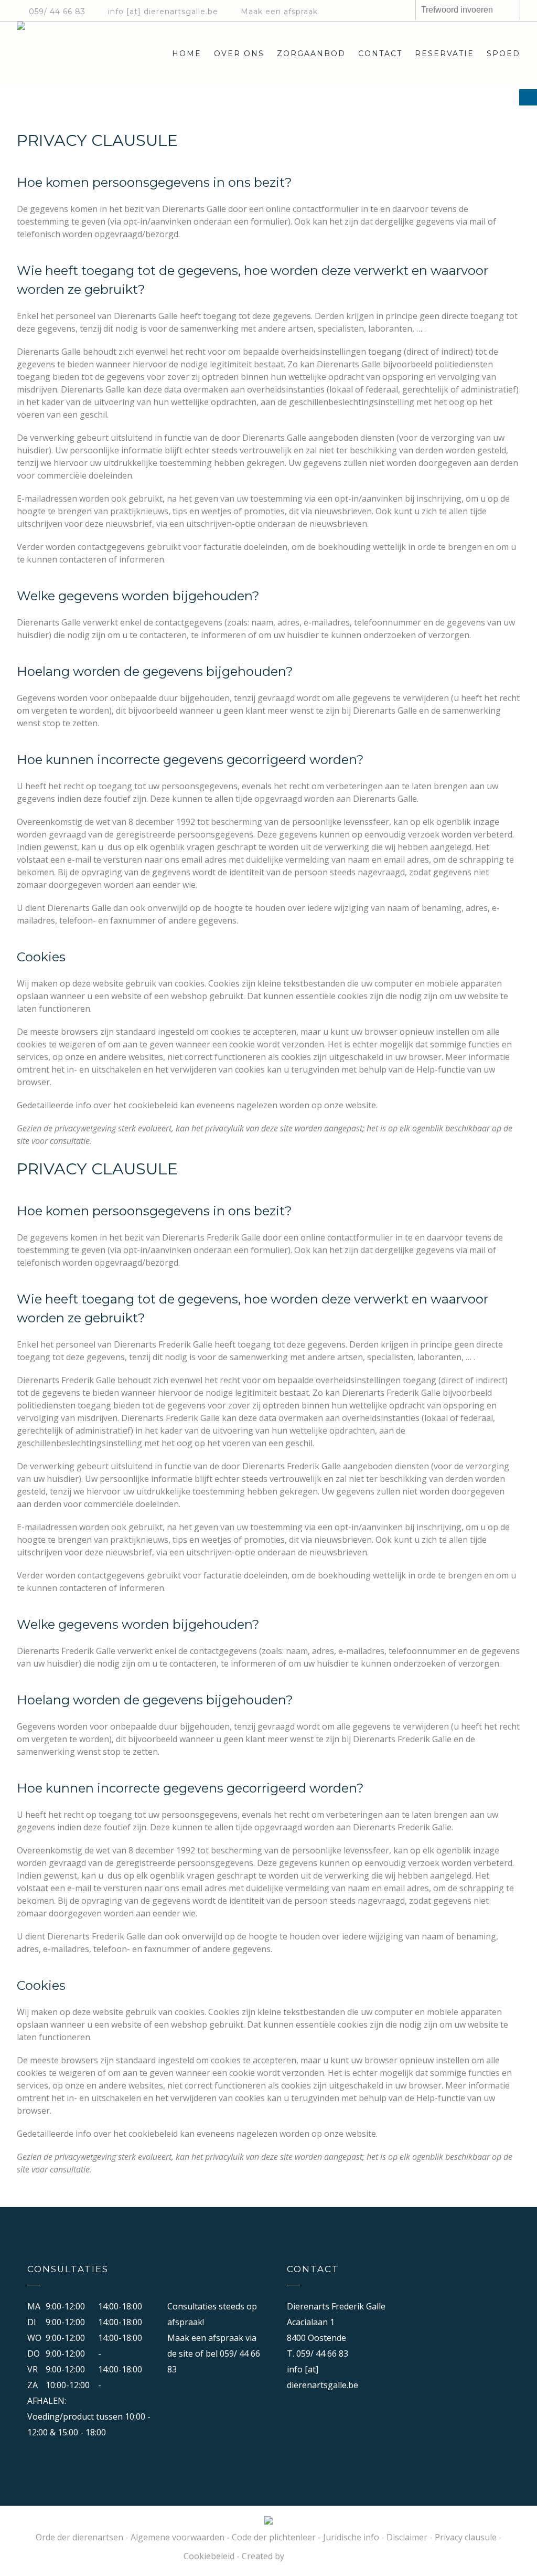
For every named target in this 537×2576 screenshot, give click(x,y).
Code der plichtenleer (274, 2537)
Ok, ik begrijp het (415, 2558)
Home (187, 54)
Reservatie (444, 54)
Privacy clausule (466, 2537)
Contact (380, 54)
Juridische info (351, 2537)
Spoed (503, 54)
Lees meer (356, 2558)
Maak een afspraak (279, 12)
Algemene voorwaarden (178, 2537)
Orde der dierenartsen (79, 2537)
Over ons (239, 54)
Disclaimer (407, 2537)
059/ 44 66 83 (57, 12)
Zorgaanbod (311, 54)
